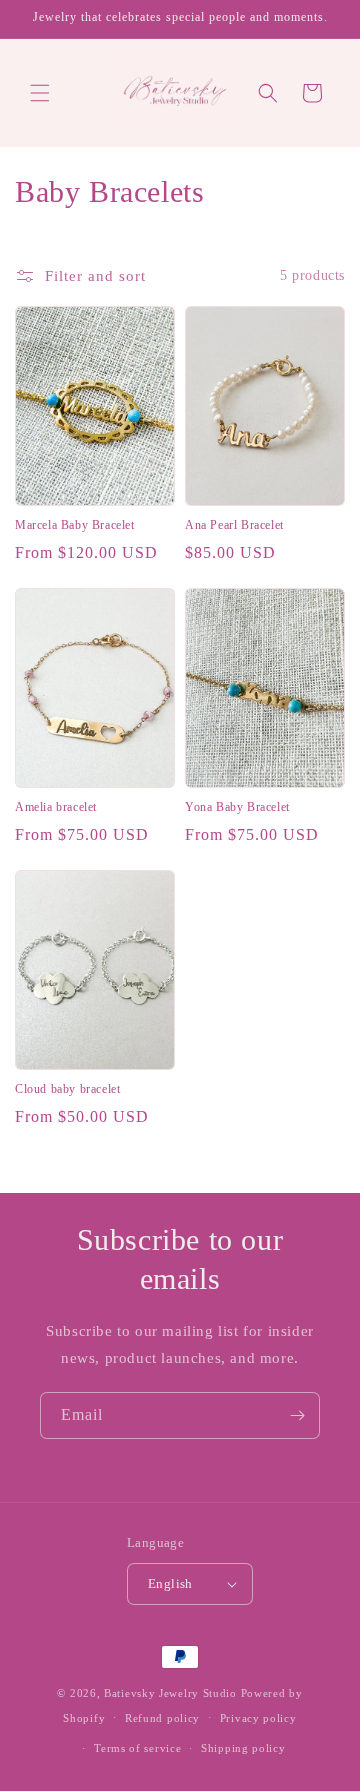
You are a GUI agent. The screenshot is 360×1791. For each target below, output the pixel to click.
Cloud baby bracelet (67, 1089)
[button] (40, 93)
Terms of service (137, 1748)
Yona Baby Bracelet (237, 807)
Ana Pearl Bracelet (234, 525)
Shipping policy (243, 1748)
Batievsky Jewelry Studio (170, 1693)
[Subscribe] (297, 1415)
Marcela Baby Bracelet (75, 525)
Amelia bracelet (56, 807)
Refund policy (162, 1718)
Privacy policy (258, 1718)
